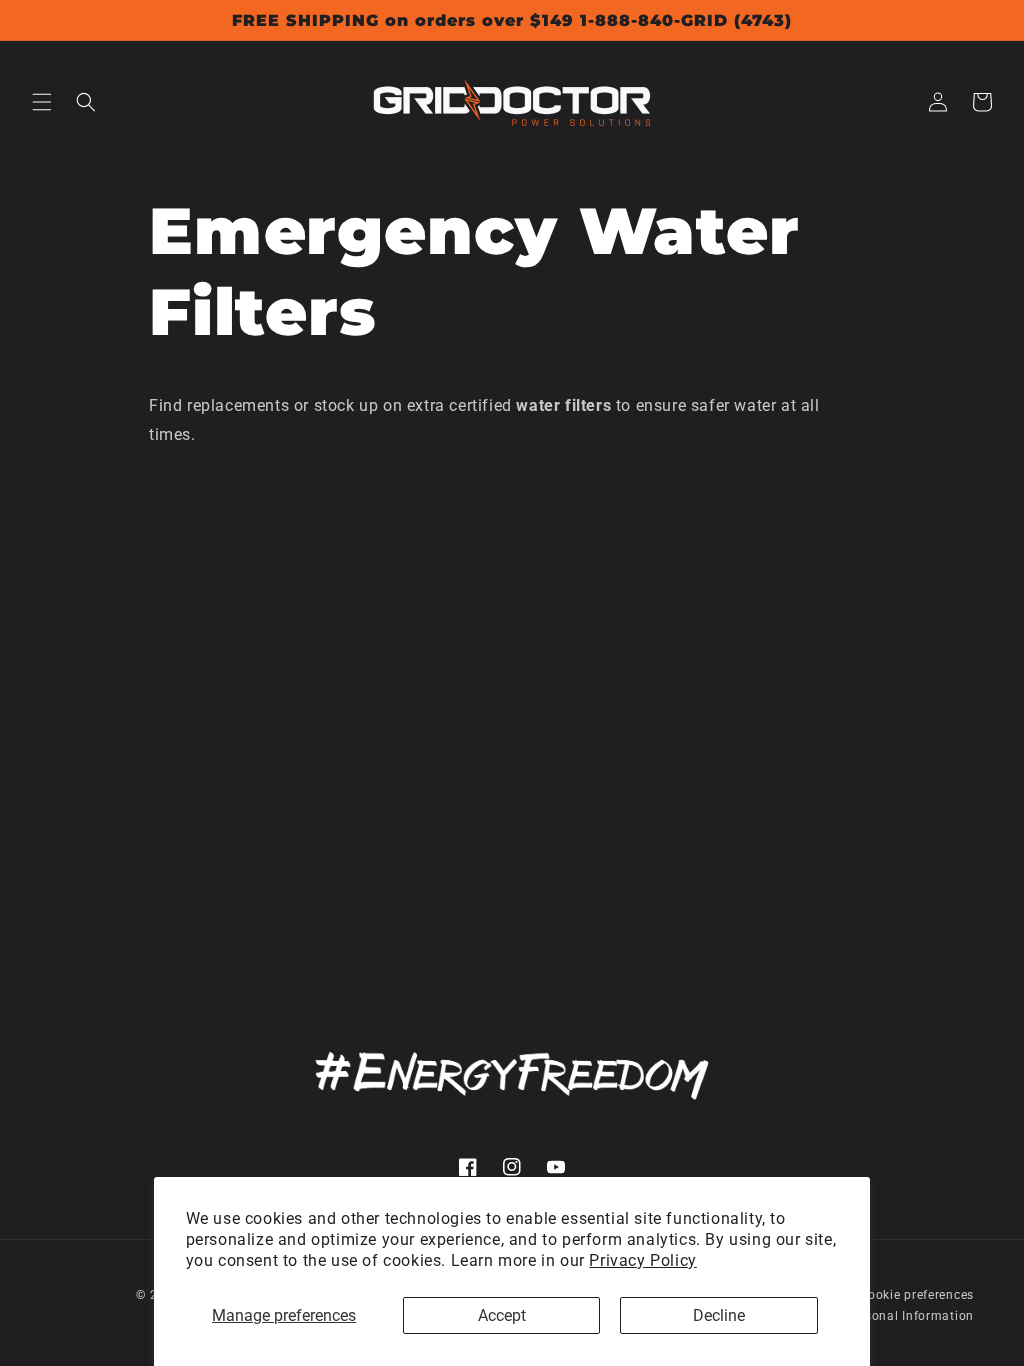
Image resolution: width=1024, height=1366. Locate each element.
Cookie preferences (916, 1295)
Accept (502, 1315)
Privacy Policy (642, 1260)
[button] (42, 102)
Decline (719, 1315)
